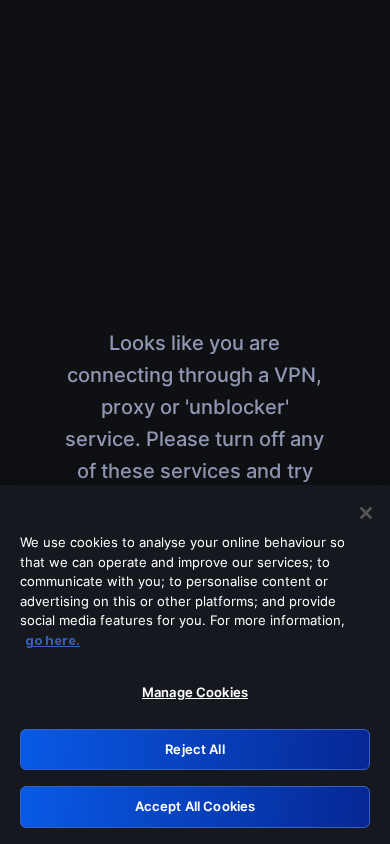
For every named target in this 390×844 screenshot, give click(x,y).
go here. (52, 640)
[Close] (366, 513)
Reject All (194, 749)
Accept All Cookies (195, 806)
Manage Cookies (195, 692)
